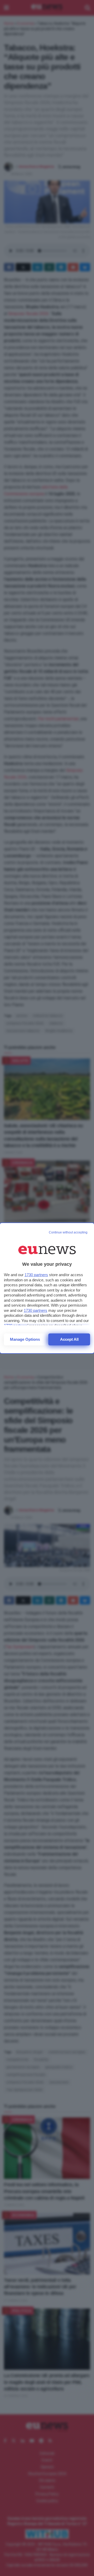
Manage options (25, 1339)
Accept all (69, 1339)
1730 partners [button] (36, 1275)
